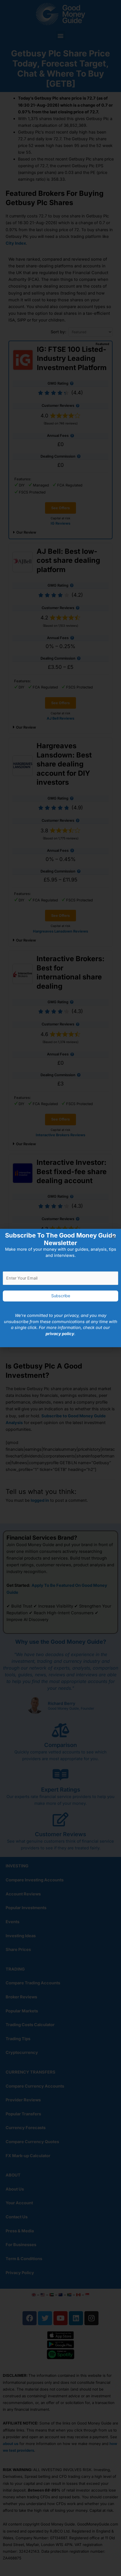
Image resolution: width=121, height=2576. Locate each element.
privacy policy (60, 1334)
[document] (60, 1288)
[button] (113, 1237)
